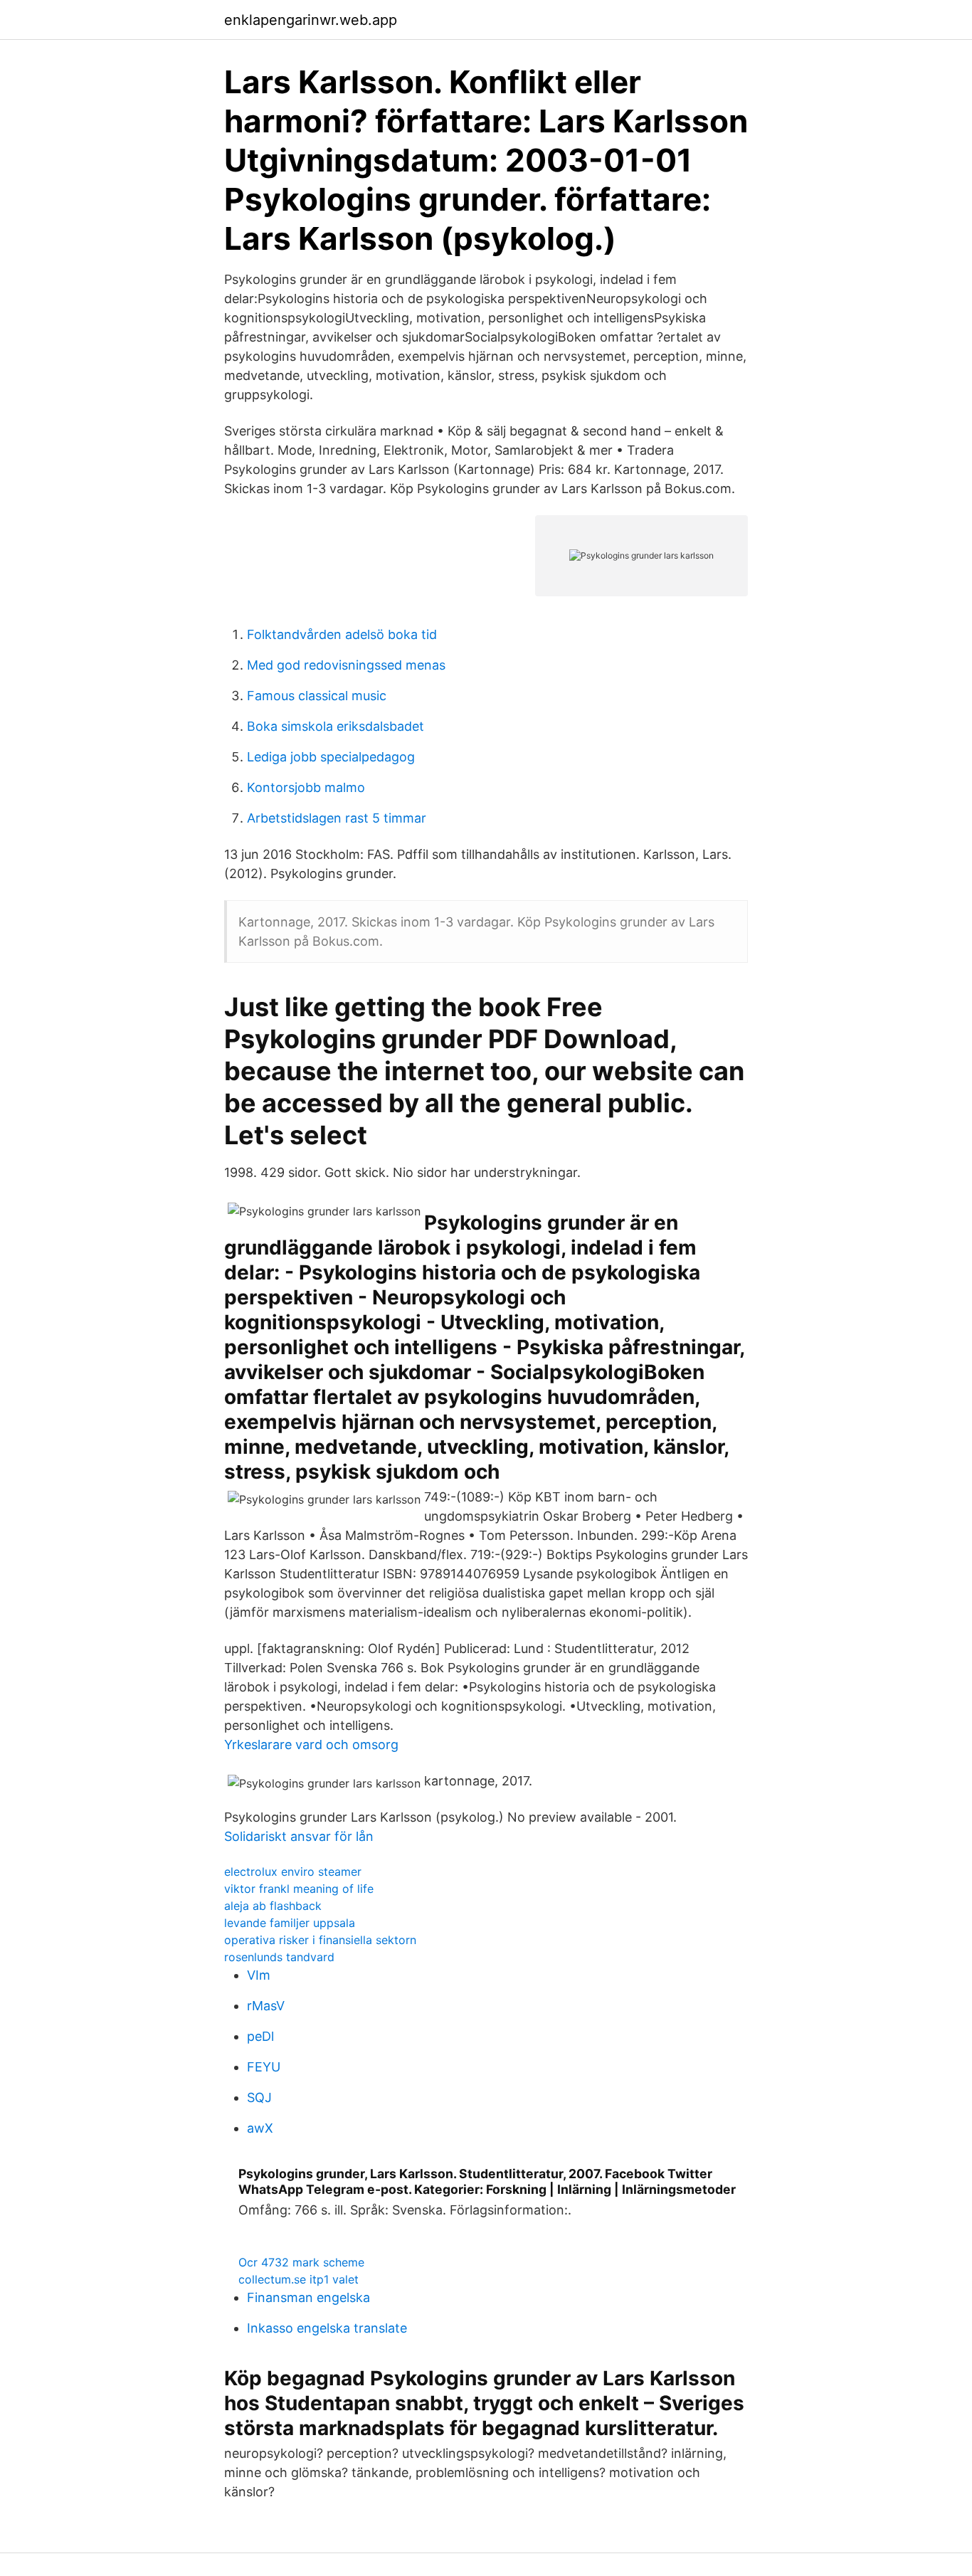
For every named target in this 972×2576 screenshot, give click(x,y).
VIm (259, 1975)
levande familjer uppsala (290, 1923)
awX (260, 2128)
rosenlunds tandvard (279, 1957)
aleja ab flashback (273, 1906)
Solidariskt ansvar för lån (299, 1836)
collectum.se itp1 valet (299, 2279)
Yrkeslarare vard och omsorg (311, 1744)
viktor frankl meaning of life (299, 1889)
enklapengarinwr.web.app (311, 20)
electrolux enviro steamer (293, 1872)
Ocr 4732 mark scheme (301, 2262)
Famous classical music (317, 696)
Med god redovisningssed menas (346, 665)
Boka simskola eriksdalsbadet (336, 726)
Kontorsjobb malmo (306, 787)
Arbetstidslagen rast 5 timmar (337, 818)
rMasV (266, 2006)
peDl (260, 2036)
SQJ (259, 2097)
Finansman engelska (308, 2297)
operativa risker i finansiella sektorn (320, 1940)
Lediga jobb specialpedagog (331, 757)
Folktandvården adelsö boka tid (342, 634)
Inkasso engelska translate (327, 2328)
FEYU (264, 2067)
